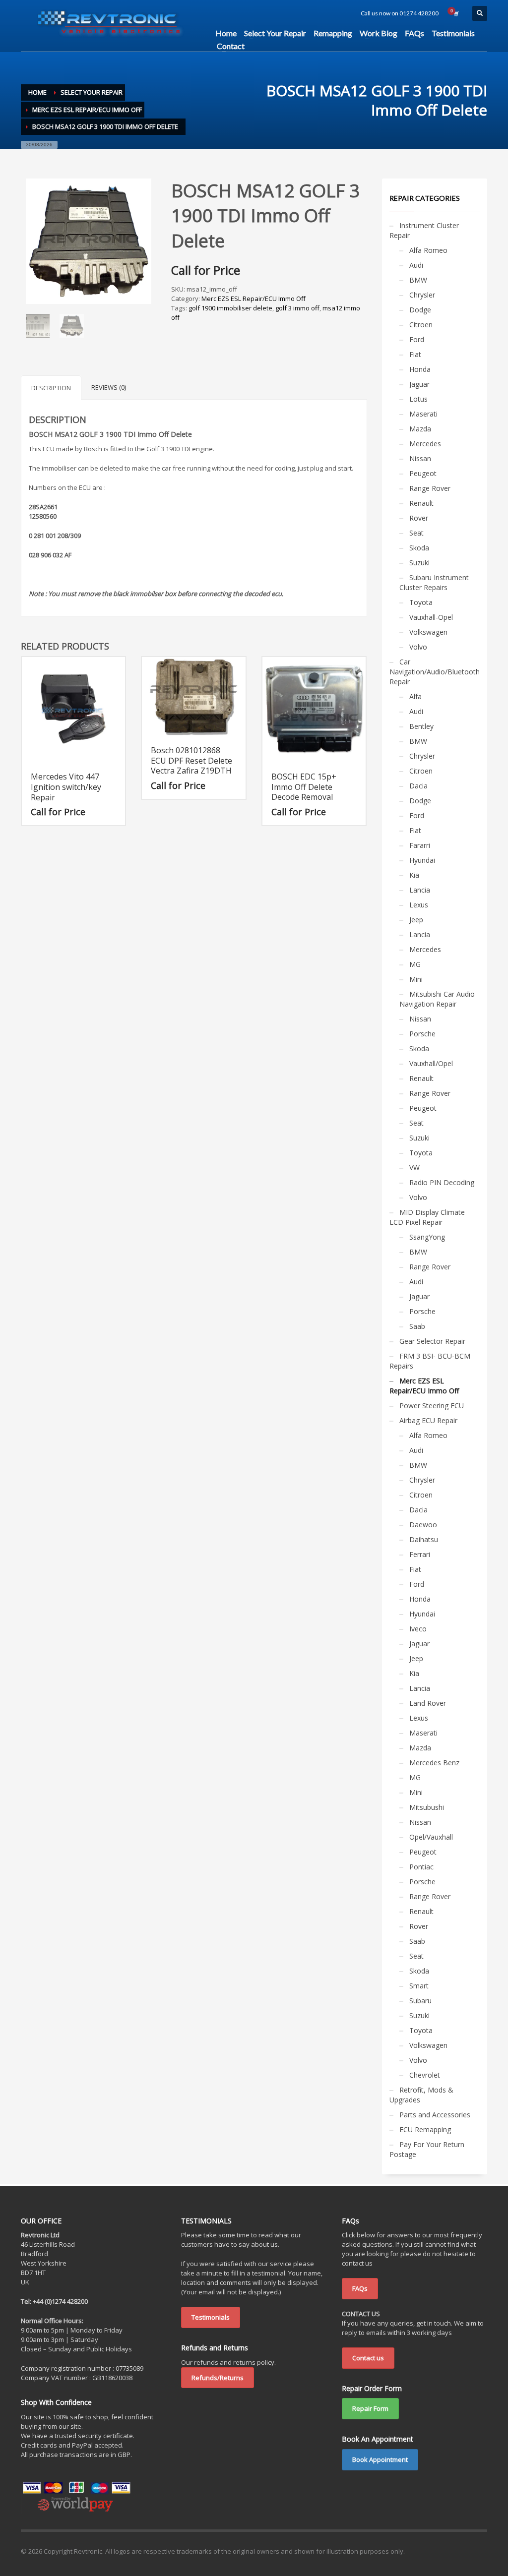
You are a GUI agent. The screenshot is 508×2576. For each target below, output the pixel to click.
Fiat (415, 354)
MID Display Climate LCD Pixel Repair (427, 1217)
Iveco (418, 1629)
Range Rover (430, 488)
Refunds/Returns (218, 2378)
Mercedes (425, 444)
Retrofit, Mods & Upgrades (421, 2095)
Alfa (415, 696)
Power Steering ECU (432, 1406)
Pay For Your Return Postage (427, 2149)
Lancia (420, 890)
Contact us (368, 2358)
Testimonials (211, 2317)
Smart (419, 1986)
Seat (416, 533)
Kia (414, 875)
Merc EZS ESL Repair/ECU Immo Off (254, 299)
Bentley (421, 726)
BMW (418, 280)
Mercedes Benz (434, 1763)
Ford (417, 339)
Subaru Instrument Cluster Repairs (434, 582)
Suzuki (419, 563)
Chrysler (422, 295)
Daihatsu (424, 1539)
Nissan (420, 458)
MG (415, 964)
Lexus (419, 905)
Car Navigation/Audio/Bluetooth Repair (435, 672)
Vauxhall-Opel (431, 617)
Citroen (421, 325)
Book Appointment (380, 2459)
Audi (416, 265)
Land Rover (428, 1703)
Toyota (421, 602)
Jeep (416, 920)
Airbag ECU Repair (428, 1420)
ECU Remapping (425, 2129)
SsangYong (427, 1237)
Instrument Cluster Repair (424, 230)
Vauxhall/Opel (431, 1063)
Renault (421, 503)
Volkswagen (428, 632)
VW (414, 1168)
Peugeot (423, 473)
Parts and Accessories (435, 2115)
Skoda (419, 548)
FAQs (360, 2288)
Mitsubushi (427, 1807)
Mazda (420, 429)
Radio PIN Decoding (442, 1182)
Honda (420, 369)
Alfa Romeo (428, 250)
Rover (419, 518)
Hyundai (422, 860)
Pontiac (421, 1867)
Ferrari (420, 1554)
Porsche (422, 1034)
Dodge (420, 310)
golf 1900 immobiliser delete (230, 308)
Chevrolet (425, 2075)
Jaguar (419, 384)
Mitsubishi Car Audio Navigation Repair (437, 999)
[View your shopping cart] (455, 13)
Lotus (418, 399)
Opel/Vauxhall (431, 1837)
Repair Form (370, 2408)
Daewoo (423, 1525)
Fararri (420, 845)
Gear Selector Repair (432, 1341)
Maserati (423, 414)
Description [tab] (51, 388)
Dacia (418, 786)
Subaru (420, 2001)
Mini (416, 979)
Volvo (418, 647)
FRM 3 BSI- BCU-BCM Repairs (430, 1361)
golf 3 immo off (297, 308)
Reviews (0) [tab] (109, 387)
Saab (417, 1326)
